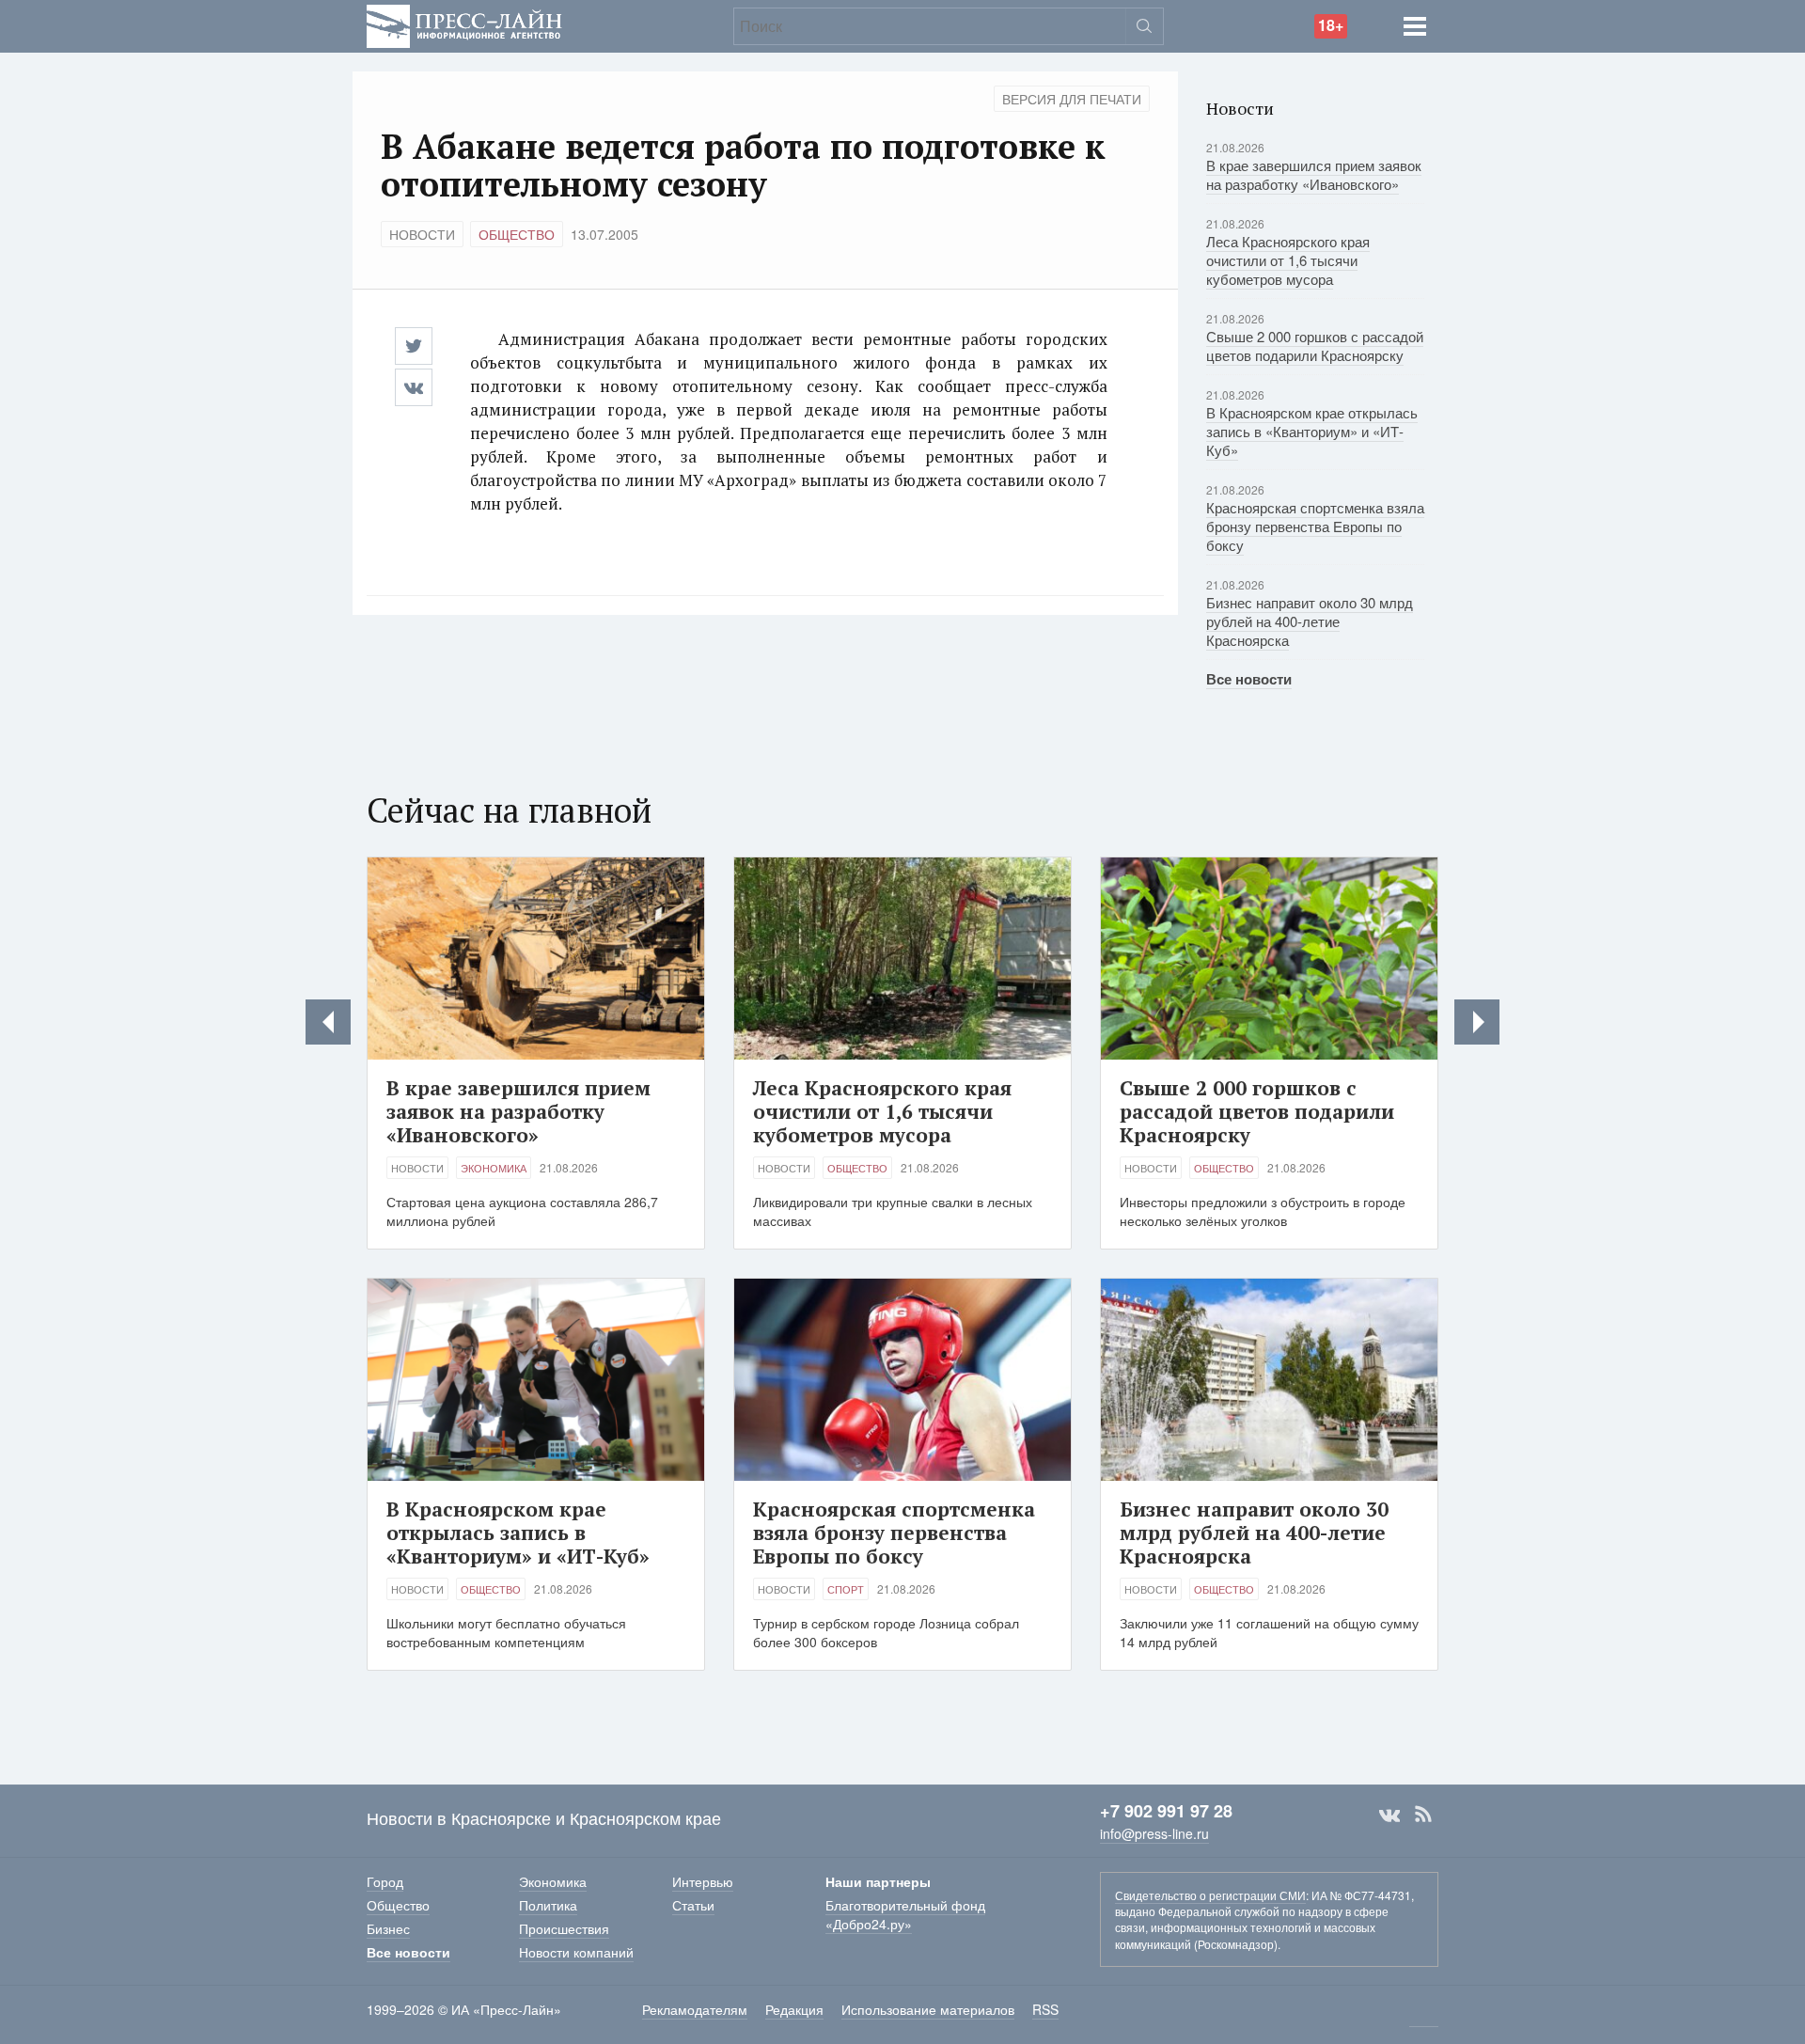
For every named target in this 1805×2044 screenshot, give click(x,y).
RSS (1423, 1815)
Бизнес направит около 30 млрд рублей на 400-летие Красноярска (1310, 621)
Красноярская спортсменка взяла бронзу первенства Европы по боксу (1315, 526)
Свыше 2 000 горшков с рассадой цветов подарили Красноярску (1315, 346)
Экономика (494, 1168)
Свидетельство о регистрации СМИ (1210, 1895)
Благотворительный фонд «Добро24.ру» (905, 1914)
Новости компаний (576, 1952)
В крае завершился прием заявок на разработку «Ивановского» (1314, 174)
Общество (517, 234)
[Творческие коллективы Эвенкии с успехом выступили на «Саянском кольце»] (328, 1022)
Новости (422, 234)
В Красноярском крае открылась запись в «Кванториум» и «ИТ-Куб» (1312, 431)
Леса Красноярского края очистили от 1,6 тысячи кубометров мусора (1288, 260)
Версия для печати (1072, 99)
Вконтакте (1389, 1815)
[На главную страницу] (464, 24)
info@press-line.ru (1154, 1833)
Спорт (846, 1589)
